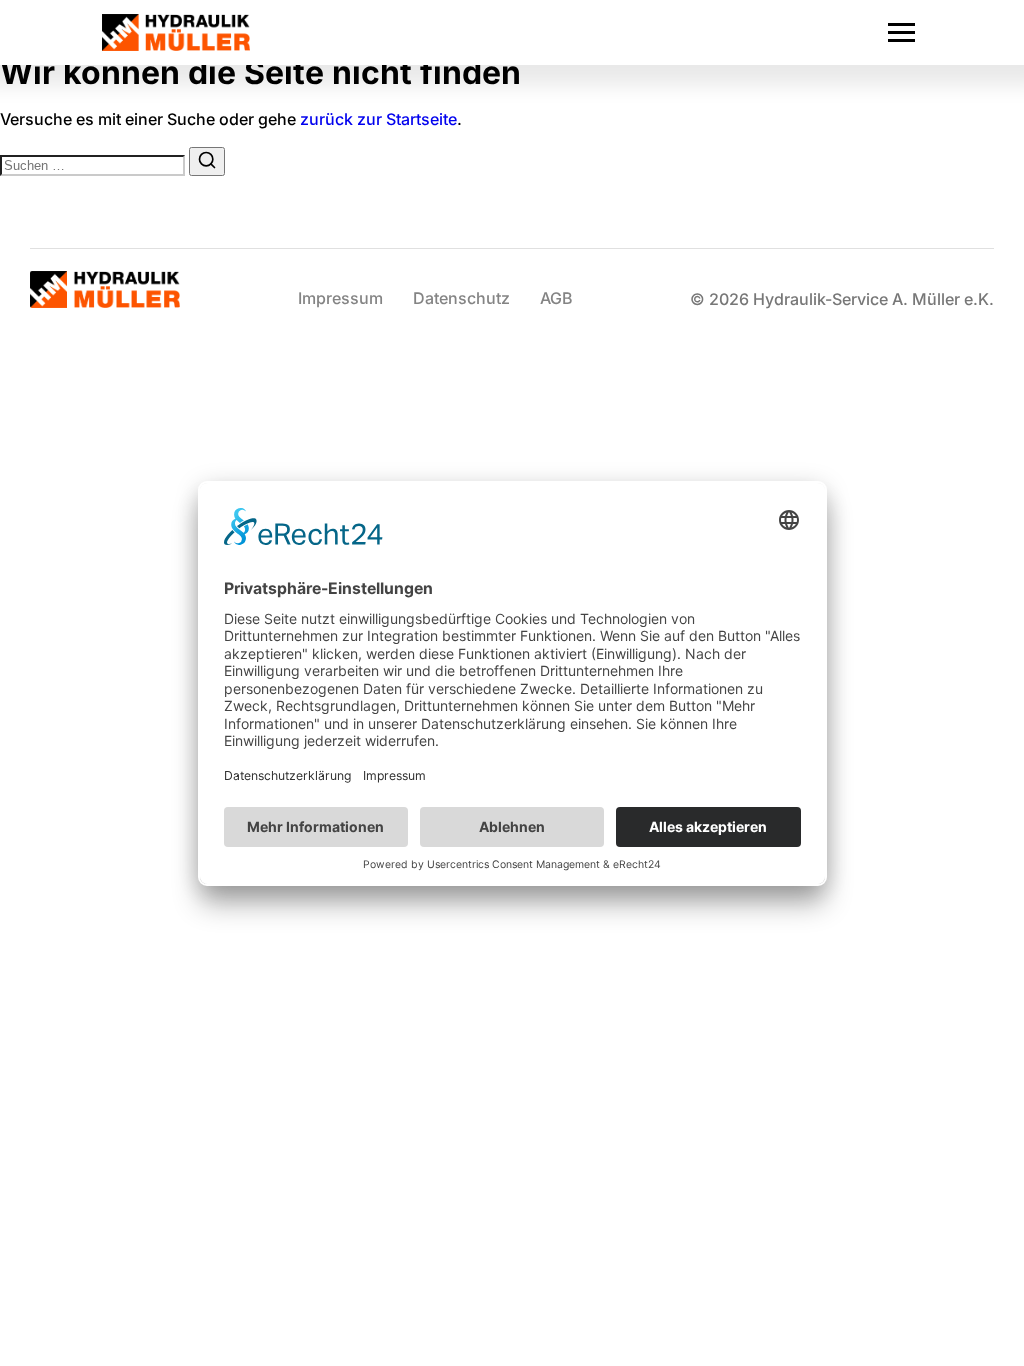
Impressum (340, 298)
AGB (556, 298)
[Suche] (207, 161)
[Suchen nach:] (94, 164)
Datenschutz (461, 298)
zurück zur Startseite (378, 119)
